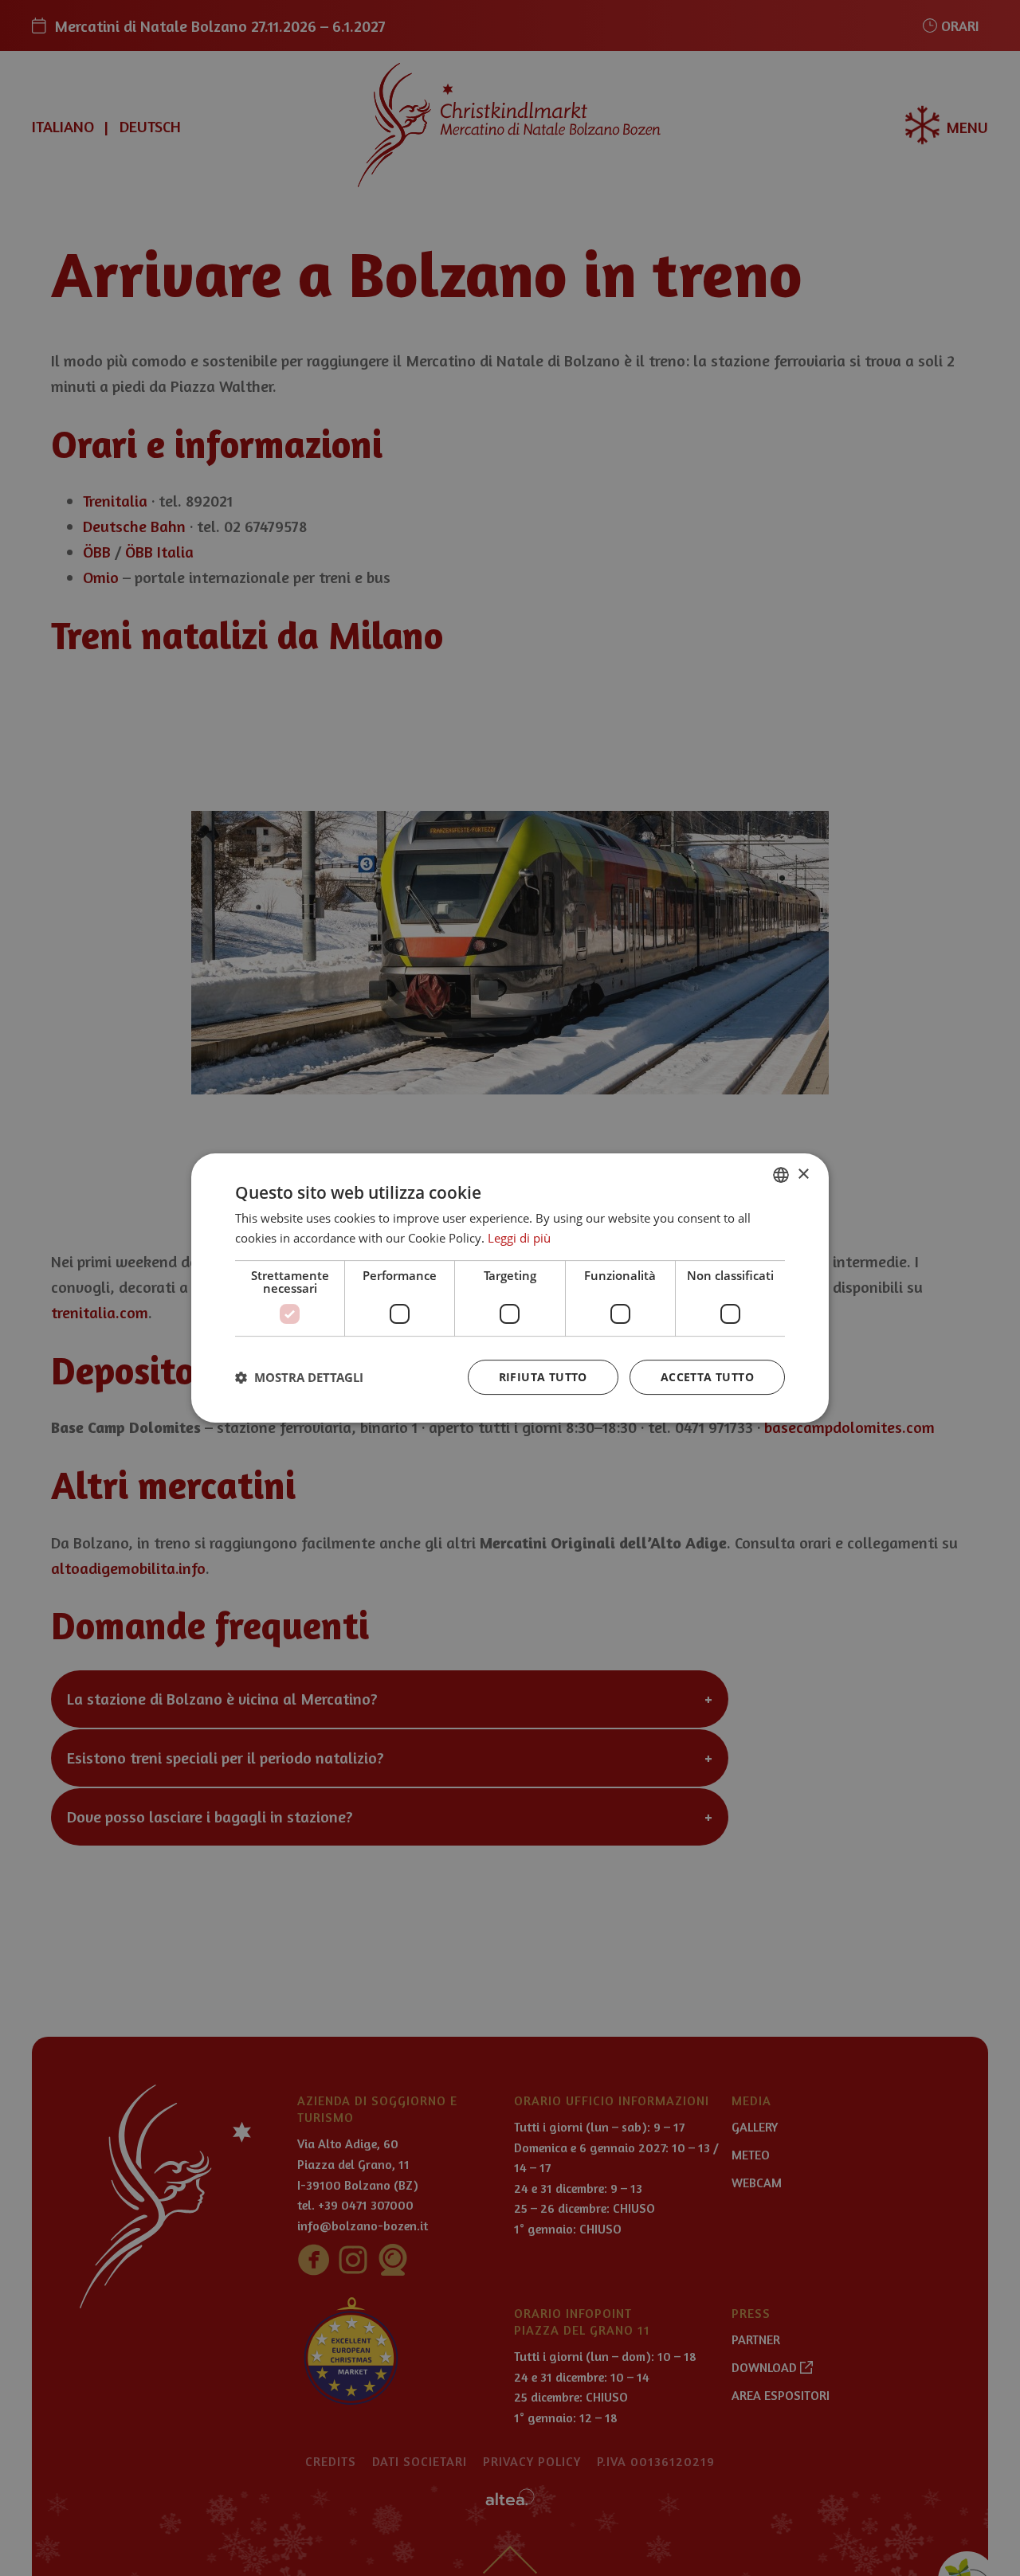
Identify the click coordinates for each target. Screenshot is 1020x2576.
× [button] (803, 1174)
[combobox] (781, 1175)
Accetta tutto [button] (707, 1377)
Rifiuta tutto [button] (543, 1377)
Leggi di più (519, 1238)
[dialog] (510, 1288)
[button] (299, 1377)
